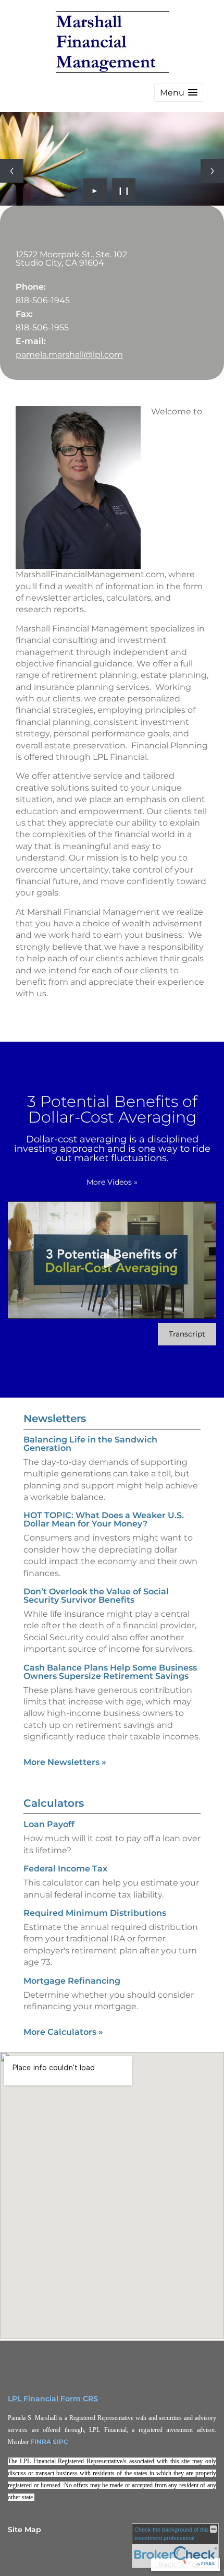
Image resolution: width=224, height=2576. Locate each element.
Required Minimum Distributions (95, 1913)
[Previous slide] (12, 171)
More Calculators (63, 2032)
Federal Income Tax (65, 1869)
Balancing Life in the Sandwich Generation (90, 1444)
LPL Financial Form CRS (53, 2399)
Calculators (54, 1803)
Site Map (24, 2530)
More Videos (112, 1182)
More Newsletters (65, 1762)
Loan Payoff (49, 1824)
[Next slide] (212, 171)
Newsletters (55, 1418)
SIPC (60, 2442)
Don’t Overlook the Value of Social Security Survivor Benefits (96, 1596)
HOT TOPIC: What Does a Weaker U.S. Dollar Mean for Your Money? (104, 1519)
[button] (179, 93)
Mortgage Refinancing (72, 1981)
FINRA (41, 2442)
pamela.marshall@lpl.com (69, 355)
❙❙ (124, 190)
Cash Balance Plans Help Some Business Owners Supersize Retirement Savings (110, 1672)
